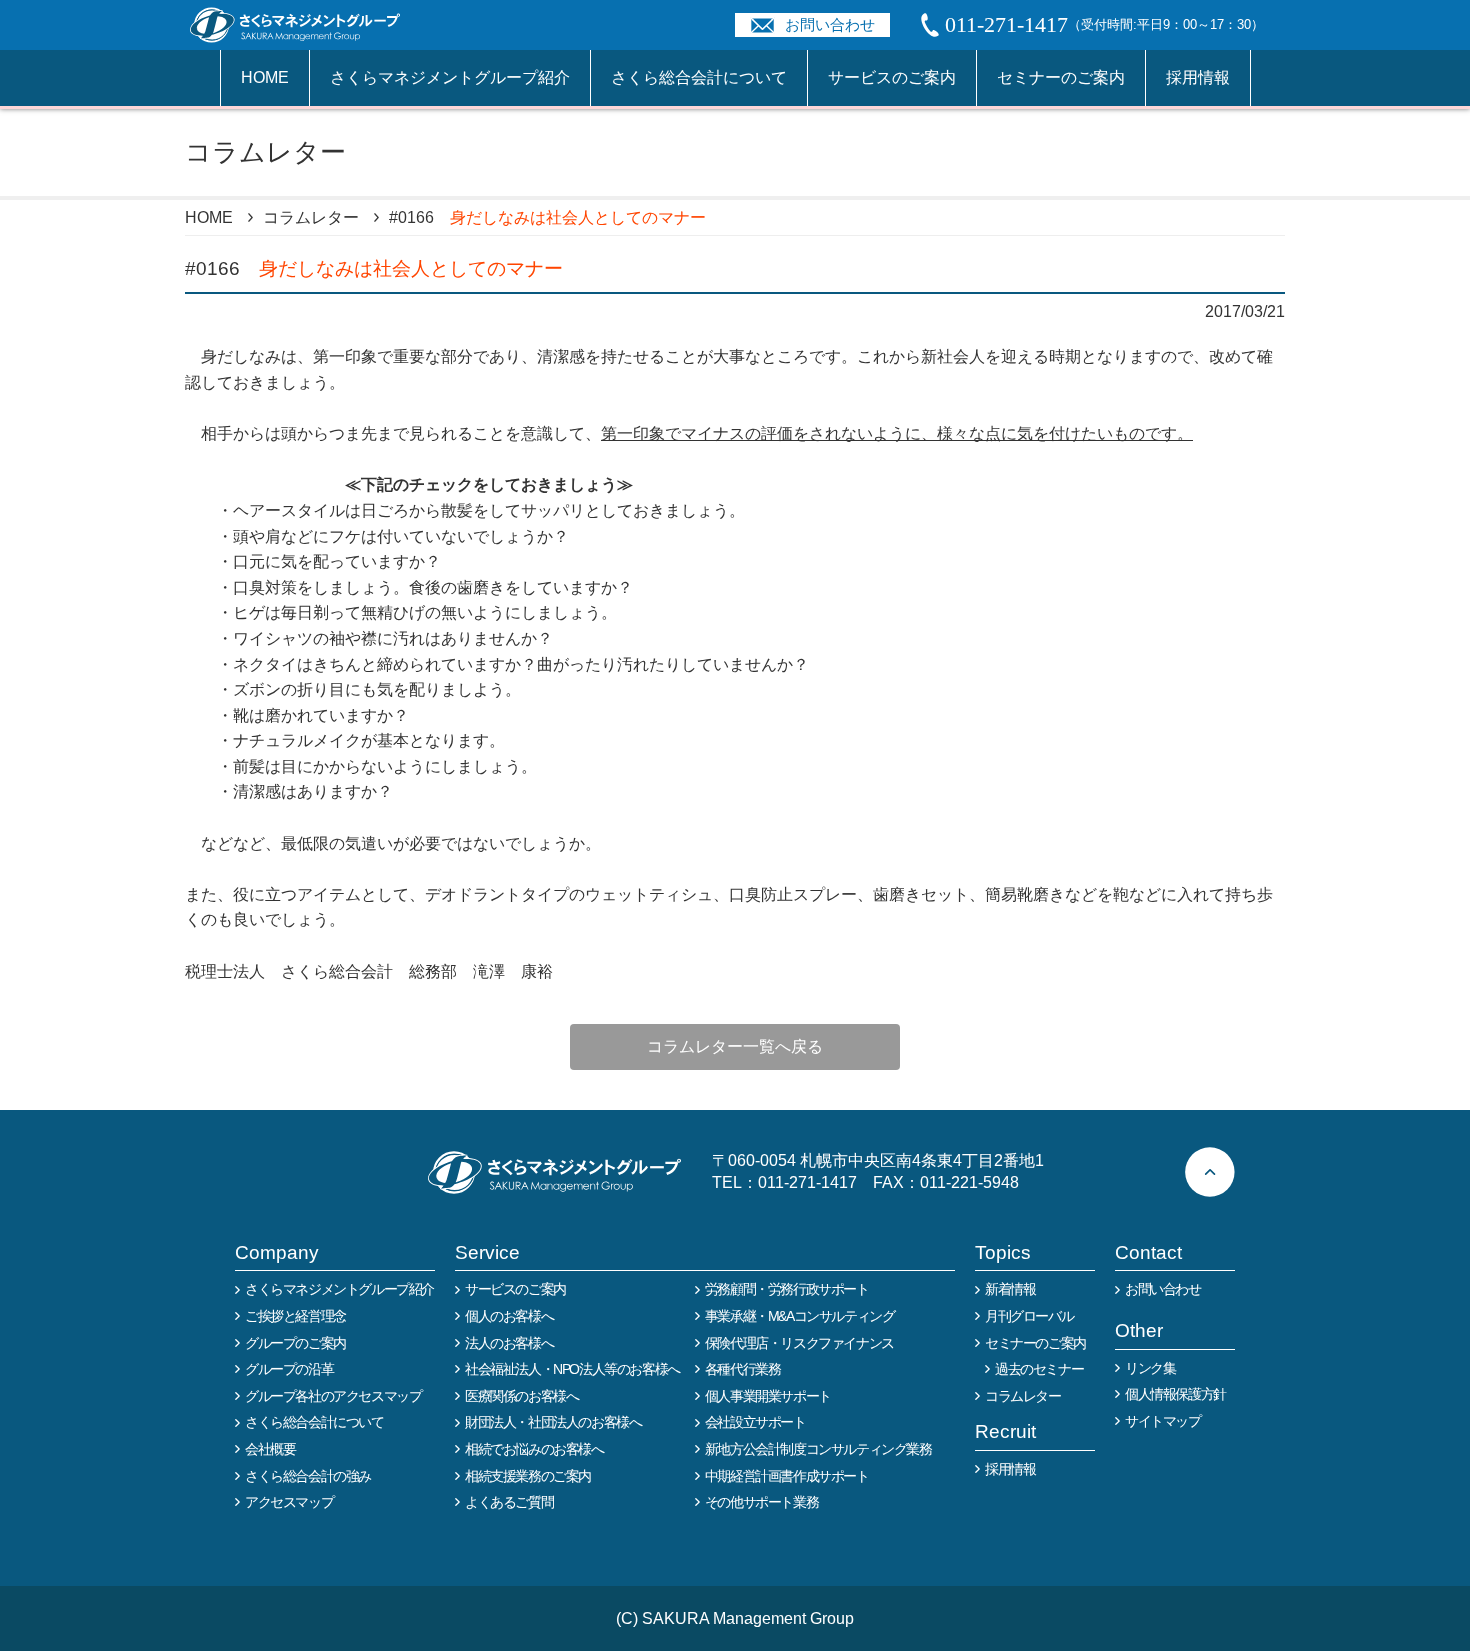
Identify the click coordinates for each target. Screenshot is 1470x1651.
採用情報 (1198, 77)
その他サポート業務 (761, 1502)
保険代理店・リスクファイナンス (799, 1343)
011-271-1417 (807, 1182)
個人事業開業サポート (768, 1396)
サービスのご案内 (892, 77)
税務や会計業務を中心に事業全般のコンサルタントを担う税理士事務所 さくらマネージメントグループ (306, 25)
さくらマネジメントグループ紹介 (450, 77)
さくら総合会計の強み (308, 1476)
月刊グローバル (1029, 1316)
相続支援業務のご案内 (528, 1476)
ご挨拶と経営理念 (295, 1316)
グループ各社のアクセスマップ (333, 1396)
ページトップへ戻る (1210, 1172)
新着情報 (1010, 1289)
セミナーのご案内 (1061, 77)
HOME (265, 77)
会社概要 (270, 1449)
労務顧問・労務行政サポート (787, 1289)
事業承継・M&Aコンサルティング (800, 1316)
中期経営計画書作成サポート (787, 1476)
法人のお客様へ (509, 1343)
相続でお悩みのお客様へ (534, 1449)
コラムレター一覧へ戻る (735, 1046)
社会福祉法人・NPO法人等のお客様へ (572, 1369)
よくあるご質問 (509, 1502)
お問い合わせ (830, 24)
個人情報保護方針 (1175, 1394)
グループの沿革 (289, 1369)
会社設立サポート (755, 1422)
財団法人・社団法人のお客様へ (553, 1422)
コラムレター (311, 217)
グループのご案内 (295, 1343)
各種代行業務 (743, 1369)
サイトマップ (1163, 1421)
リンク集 (1150, 1368)
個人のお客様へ (509, 1316)
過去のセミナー (1039, 1369)
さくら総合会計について (699, 77)
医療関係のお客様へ (521, 1396)
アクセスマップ (289, 1502)
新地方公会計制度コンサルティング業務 (818, 1449)
